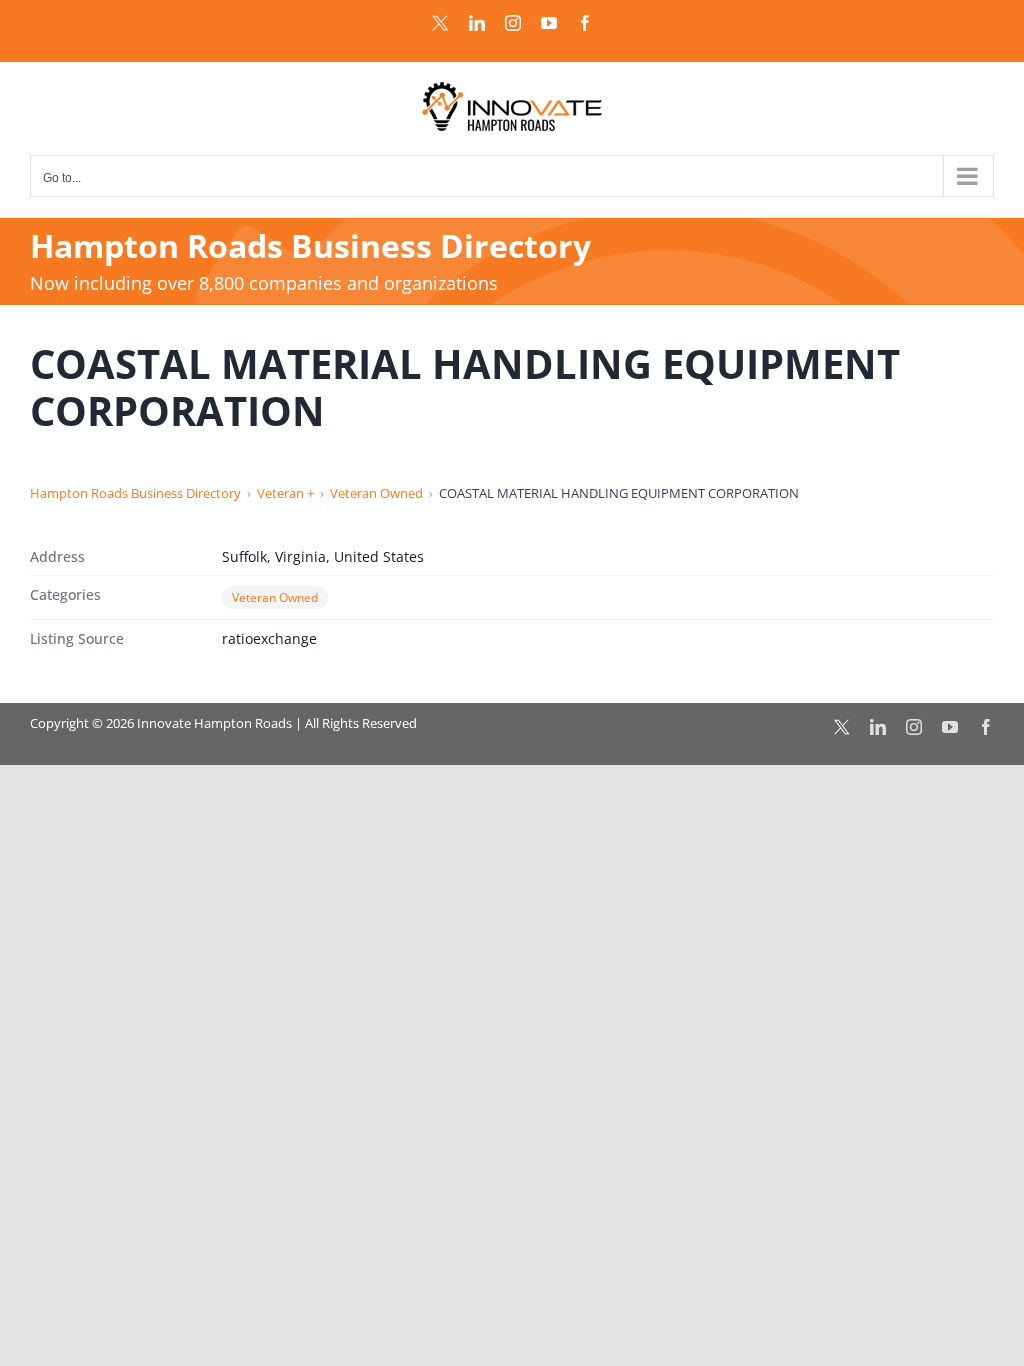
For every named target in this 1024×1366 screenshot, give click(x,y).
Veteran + (285, 493)
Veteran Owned (376, 493)
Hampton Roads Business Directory (135, 493)
